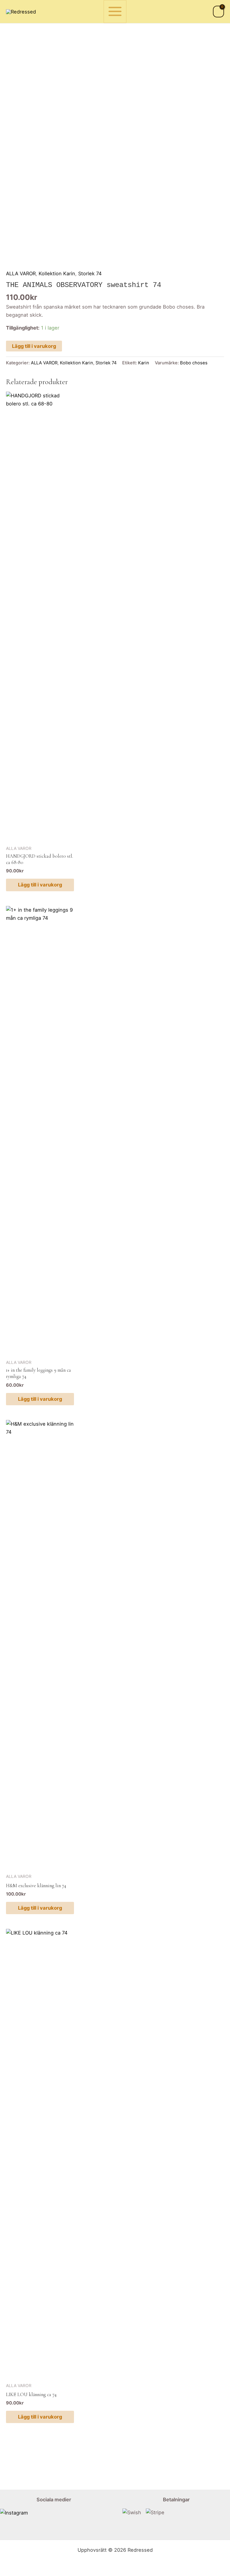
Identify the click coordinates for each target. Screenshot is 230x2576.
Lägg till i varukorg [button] (40, 885)
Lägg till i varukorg (34, 346)
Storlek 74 (90, 273)
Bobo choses (194, 363)
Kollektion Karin (57, 273)
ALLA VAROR (21, 273)
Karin (144, 363)
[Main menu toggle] (115, 12)
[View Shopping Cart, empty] (218, 12)
